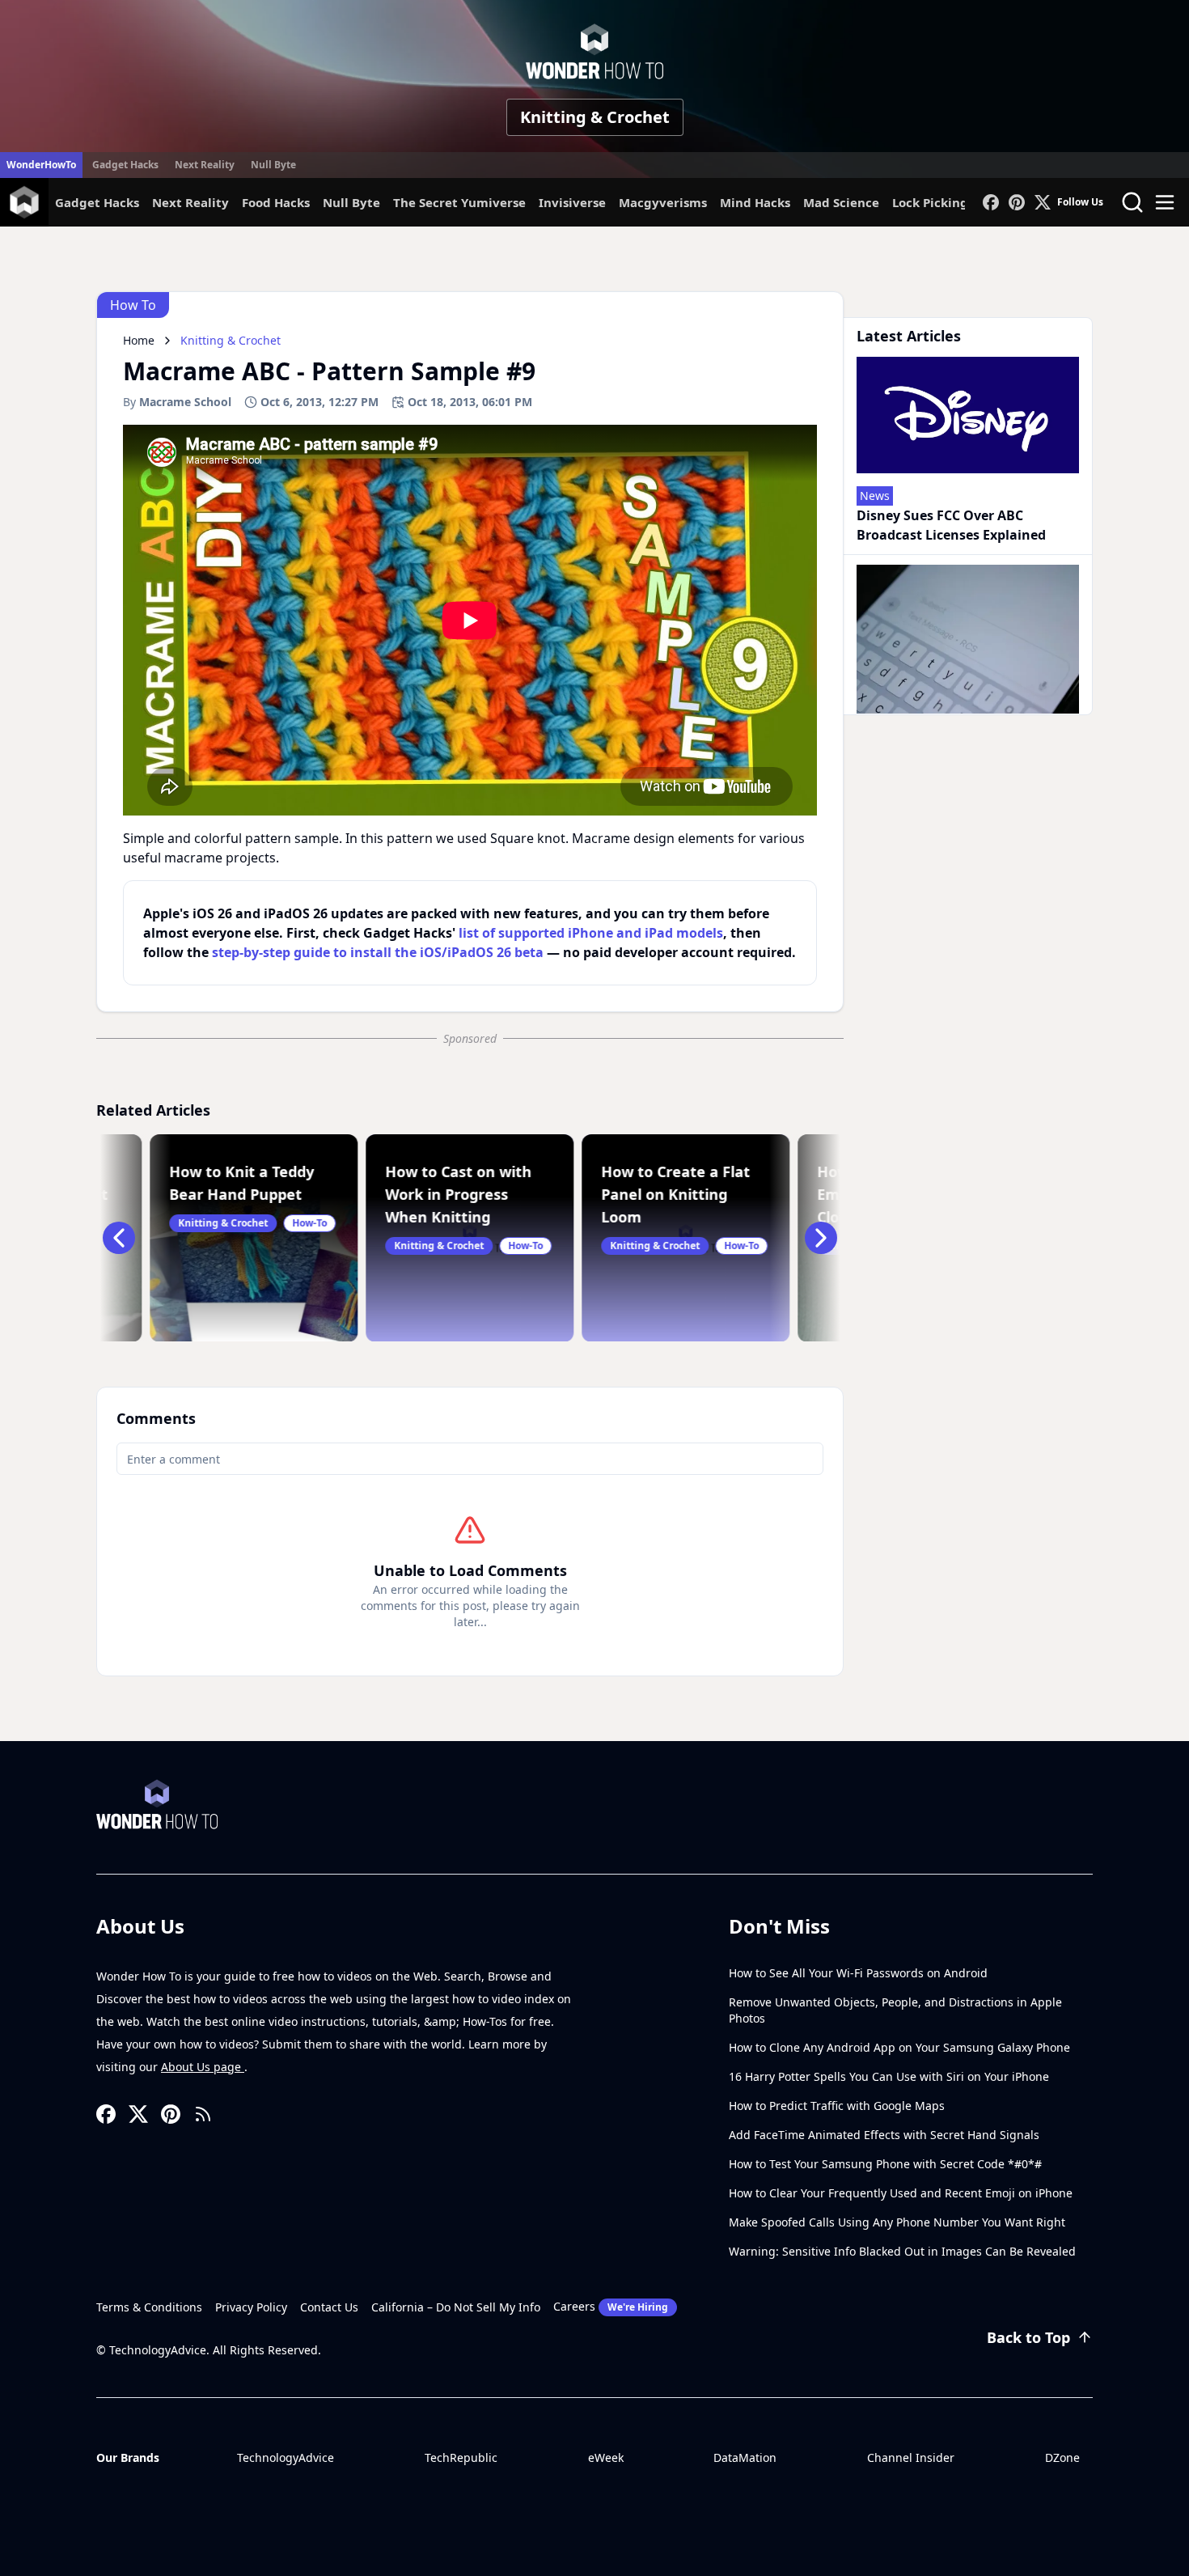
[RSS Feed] (203, 2114)
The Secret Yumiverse (459, 202)
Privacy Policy (251, 2307)
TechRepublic (461, 2457)
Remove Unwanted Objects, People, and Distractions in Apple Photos (895, 2010)
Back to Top (1028, 2337)
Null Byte (273, 165)
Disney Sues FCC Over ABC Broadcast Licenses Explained (951, 525)
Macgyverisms (663, 202)
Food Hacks (276, 202)
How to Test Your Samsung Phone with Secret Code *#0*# (885, 2164)
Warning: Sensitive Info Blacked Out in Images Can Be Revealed (902, 2251)
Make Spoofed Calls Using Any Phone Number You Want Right (897, 2222)
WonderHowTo (41, 165)
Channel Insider (911, 2457)
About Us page (203, 2067)
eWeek (606, 2457)
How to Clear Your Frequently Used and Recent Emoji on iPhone (901, 2193)
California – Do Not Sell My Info (456, 2307)
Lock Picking (930, 202)
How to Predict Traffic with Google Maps (837, 2106)
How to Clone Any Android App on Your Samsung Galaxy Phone (899, 2047)
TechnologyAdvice (286, 2457)
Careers (611, 2306)
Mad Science (841, 202)
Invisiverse (572, 202)
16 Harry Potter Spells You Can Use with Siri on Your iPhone (889, 2076)
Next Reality (205, 165)
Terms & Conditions (149, 2307)
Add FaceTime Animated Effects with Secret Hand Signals (884, 2135)
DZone (1062, 2457)
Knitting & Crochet (595, 117)
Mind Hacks (755, 202)
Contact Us (329, 2307)
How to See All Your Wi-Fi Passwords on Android (858, 1973)
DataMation (745, 2457)
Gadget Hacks (125, 165)
